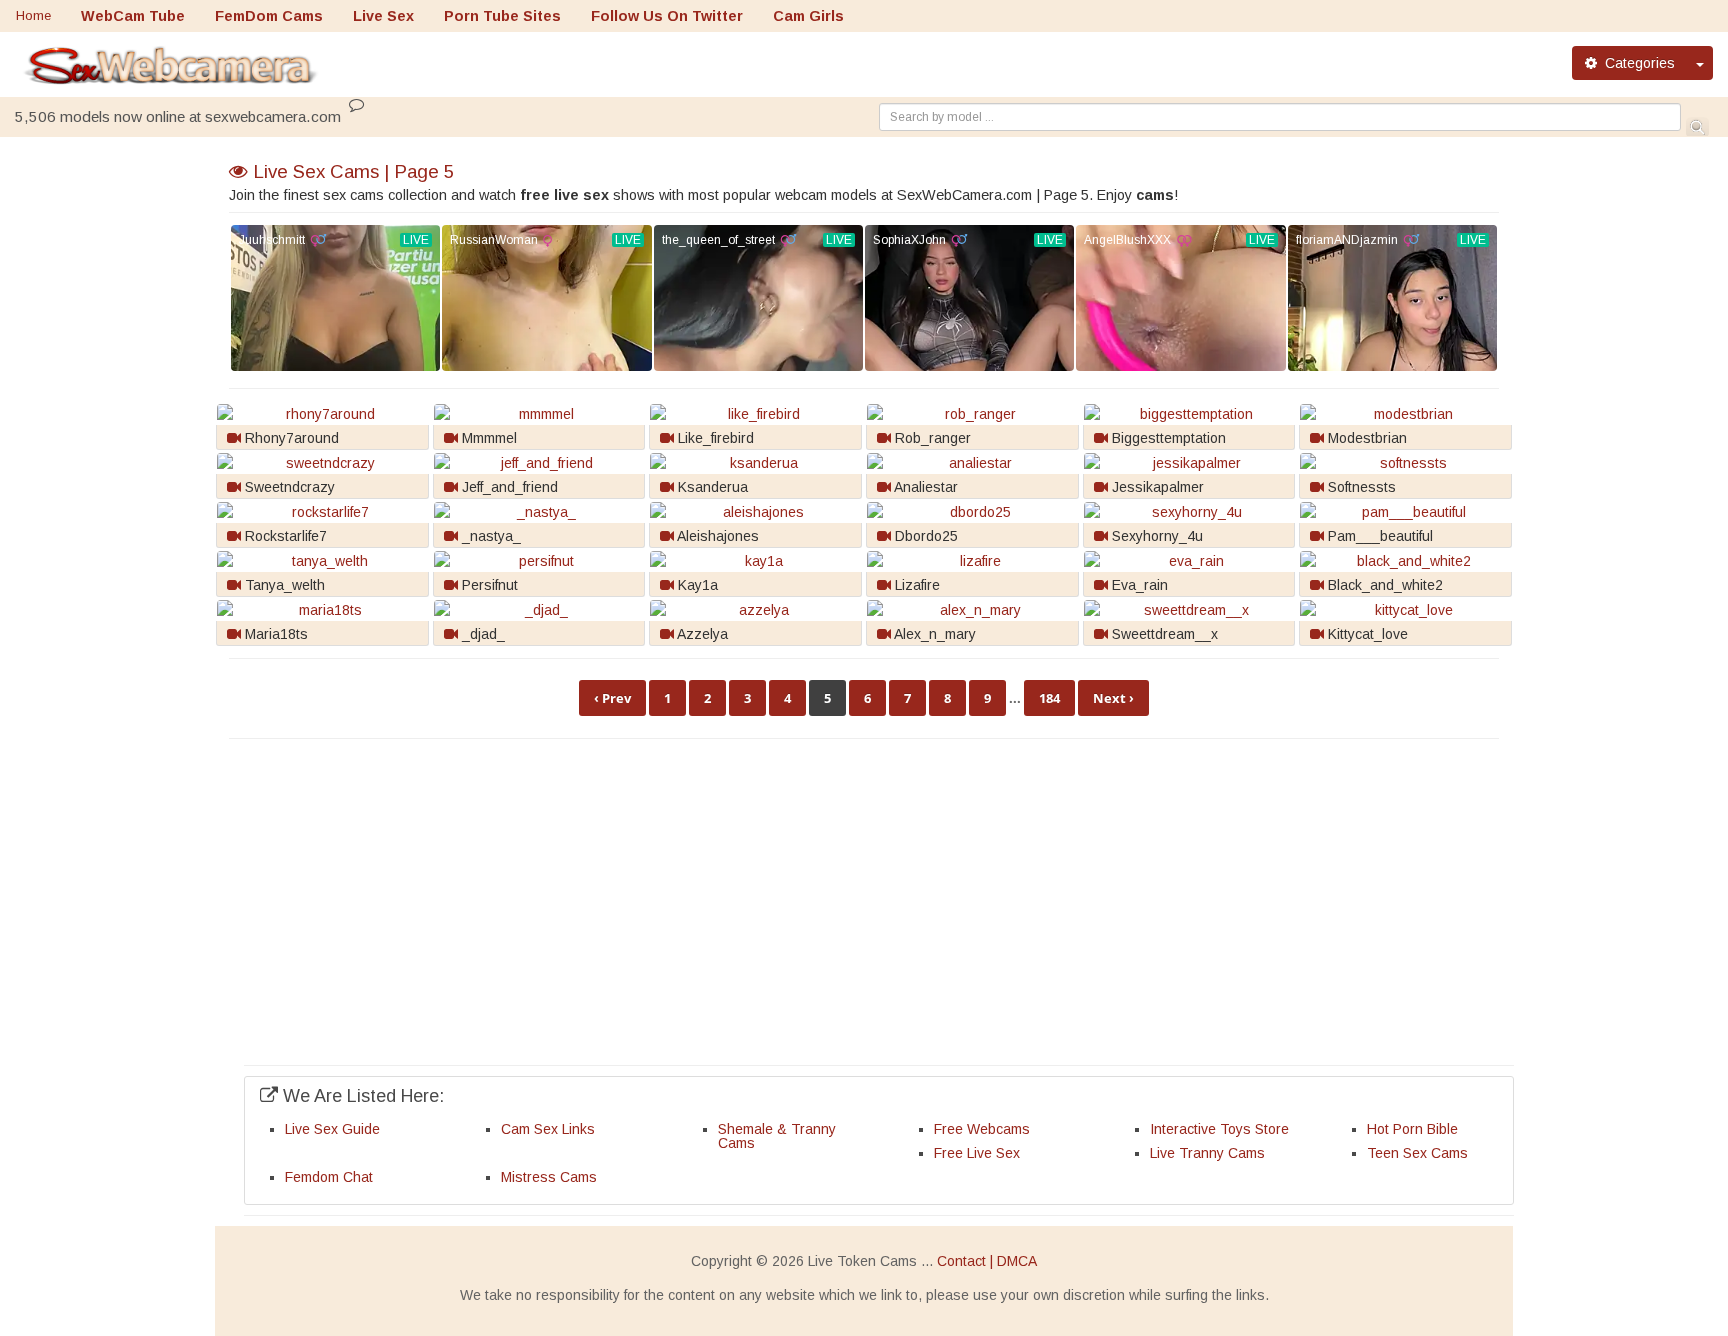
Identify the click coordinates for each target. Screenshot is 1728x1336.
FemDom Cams (269, 16)
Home (33, 15)
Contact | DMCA (987, 1261)
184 (1049, 698)
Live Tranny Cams (1207, 1153)
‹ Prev (612, 698)
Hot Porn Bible (1412, 1129)
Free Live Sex (977, 1153)
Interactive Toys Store (1219, 1129)
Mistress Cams (549, 1177)
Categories (1636, 63)
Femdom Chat (329, 1177)
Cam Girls (808, 16)
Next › (1113, 698)
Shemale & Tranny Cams (777, 1136)
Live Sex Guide (332, 1129)
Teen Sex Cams (1417, 1153)
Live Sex (383, 16)
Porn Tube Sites (502, 16)
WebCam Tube (133, 16)
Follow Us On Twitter (667, 16)
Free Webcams (982, 1129)
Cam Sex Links (548, 1129)
